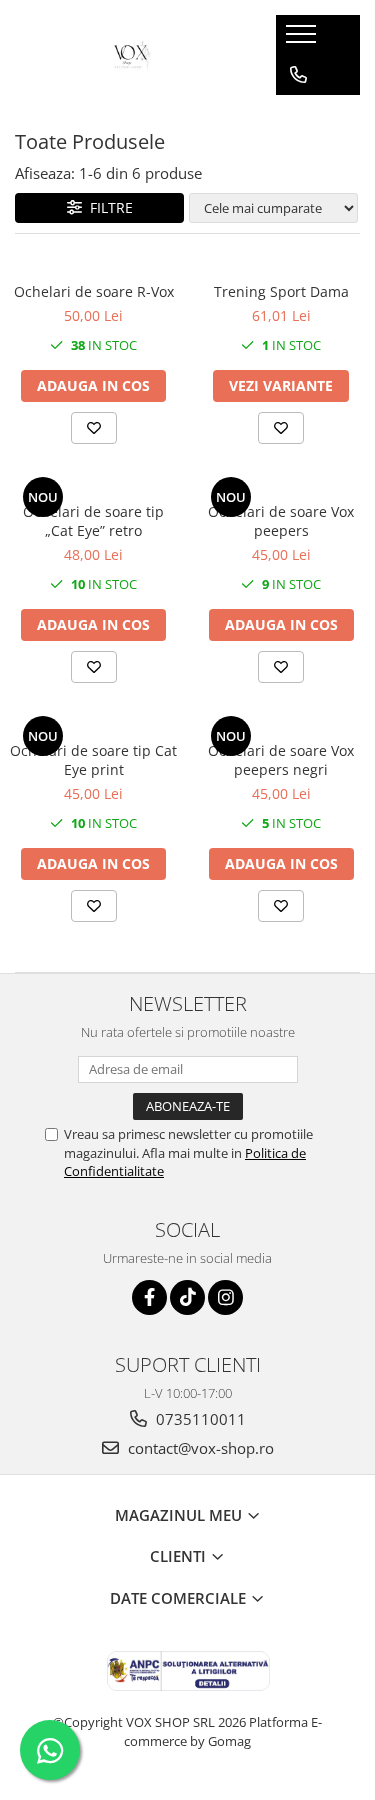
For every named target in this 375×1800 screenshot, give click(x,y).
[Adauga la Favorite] (94, 428)
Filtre (107, 207)
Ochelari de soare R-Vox (94, 291)
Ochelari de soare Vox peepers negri (281, 760)
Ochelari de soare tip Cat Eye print (93, 760)
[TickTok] (187, 1297)
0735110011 (199, 1419)
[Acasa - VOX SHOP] (130, 55)
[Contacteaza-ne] (298, 75)
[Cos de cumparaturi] (297, 115)
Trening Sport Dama (281, 291)
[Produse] (303, 40)
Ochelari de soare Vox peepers (281, 521)
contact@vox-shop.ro (199, 1448)
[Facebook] (149, 1297)
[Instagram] (225, 1297)
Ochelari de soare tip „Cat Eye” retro (93, 521)
